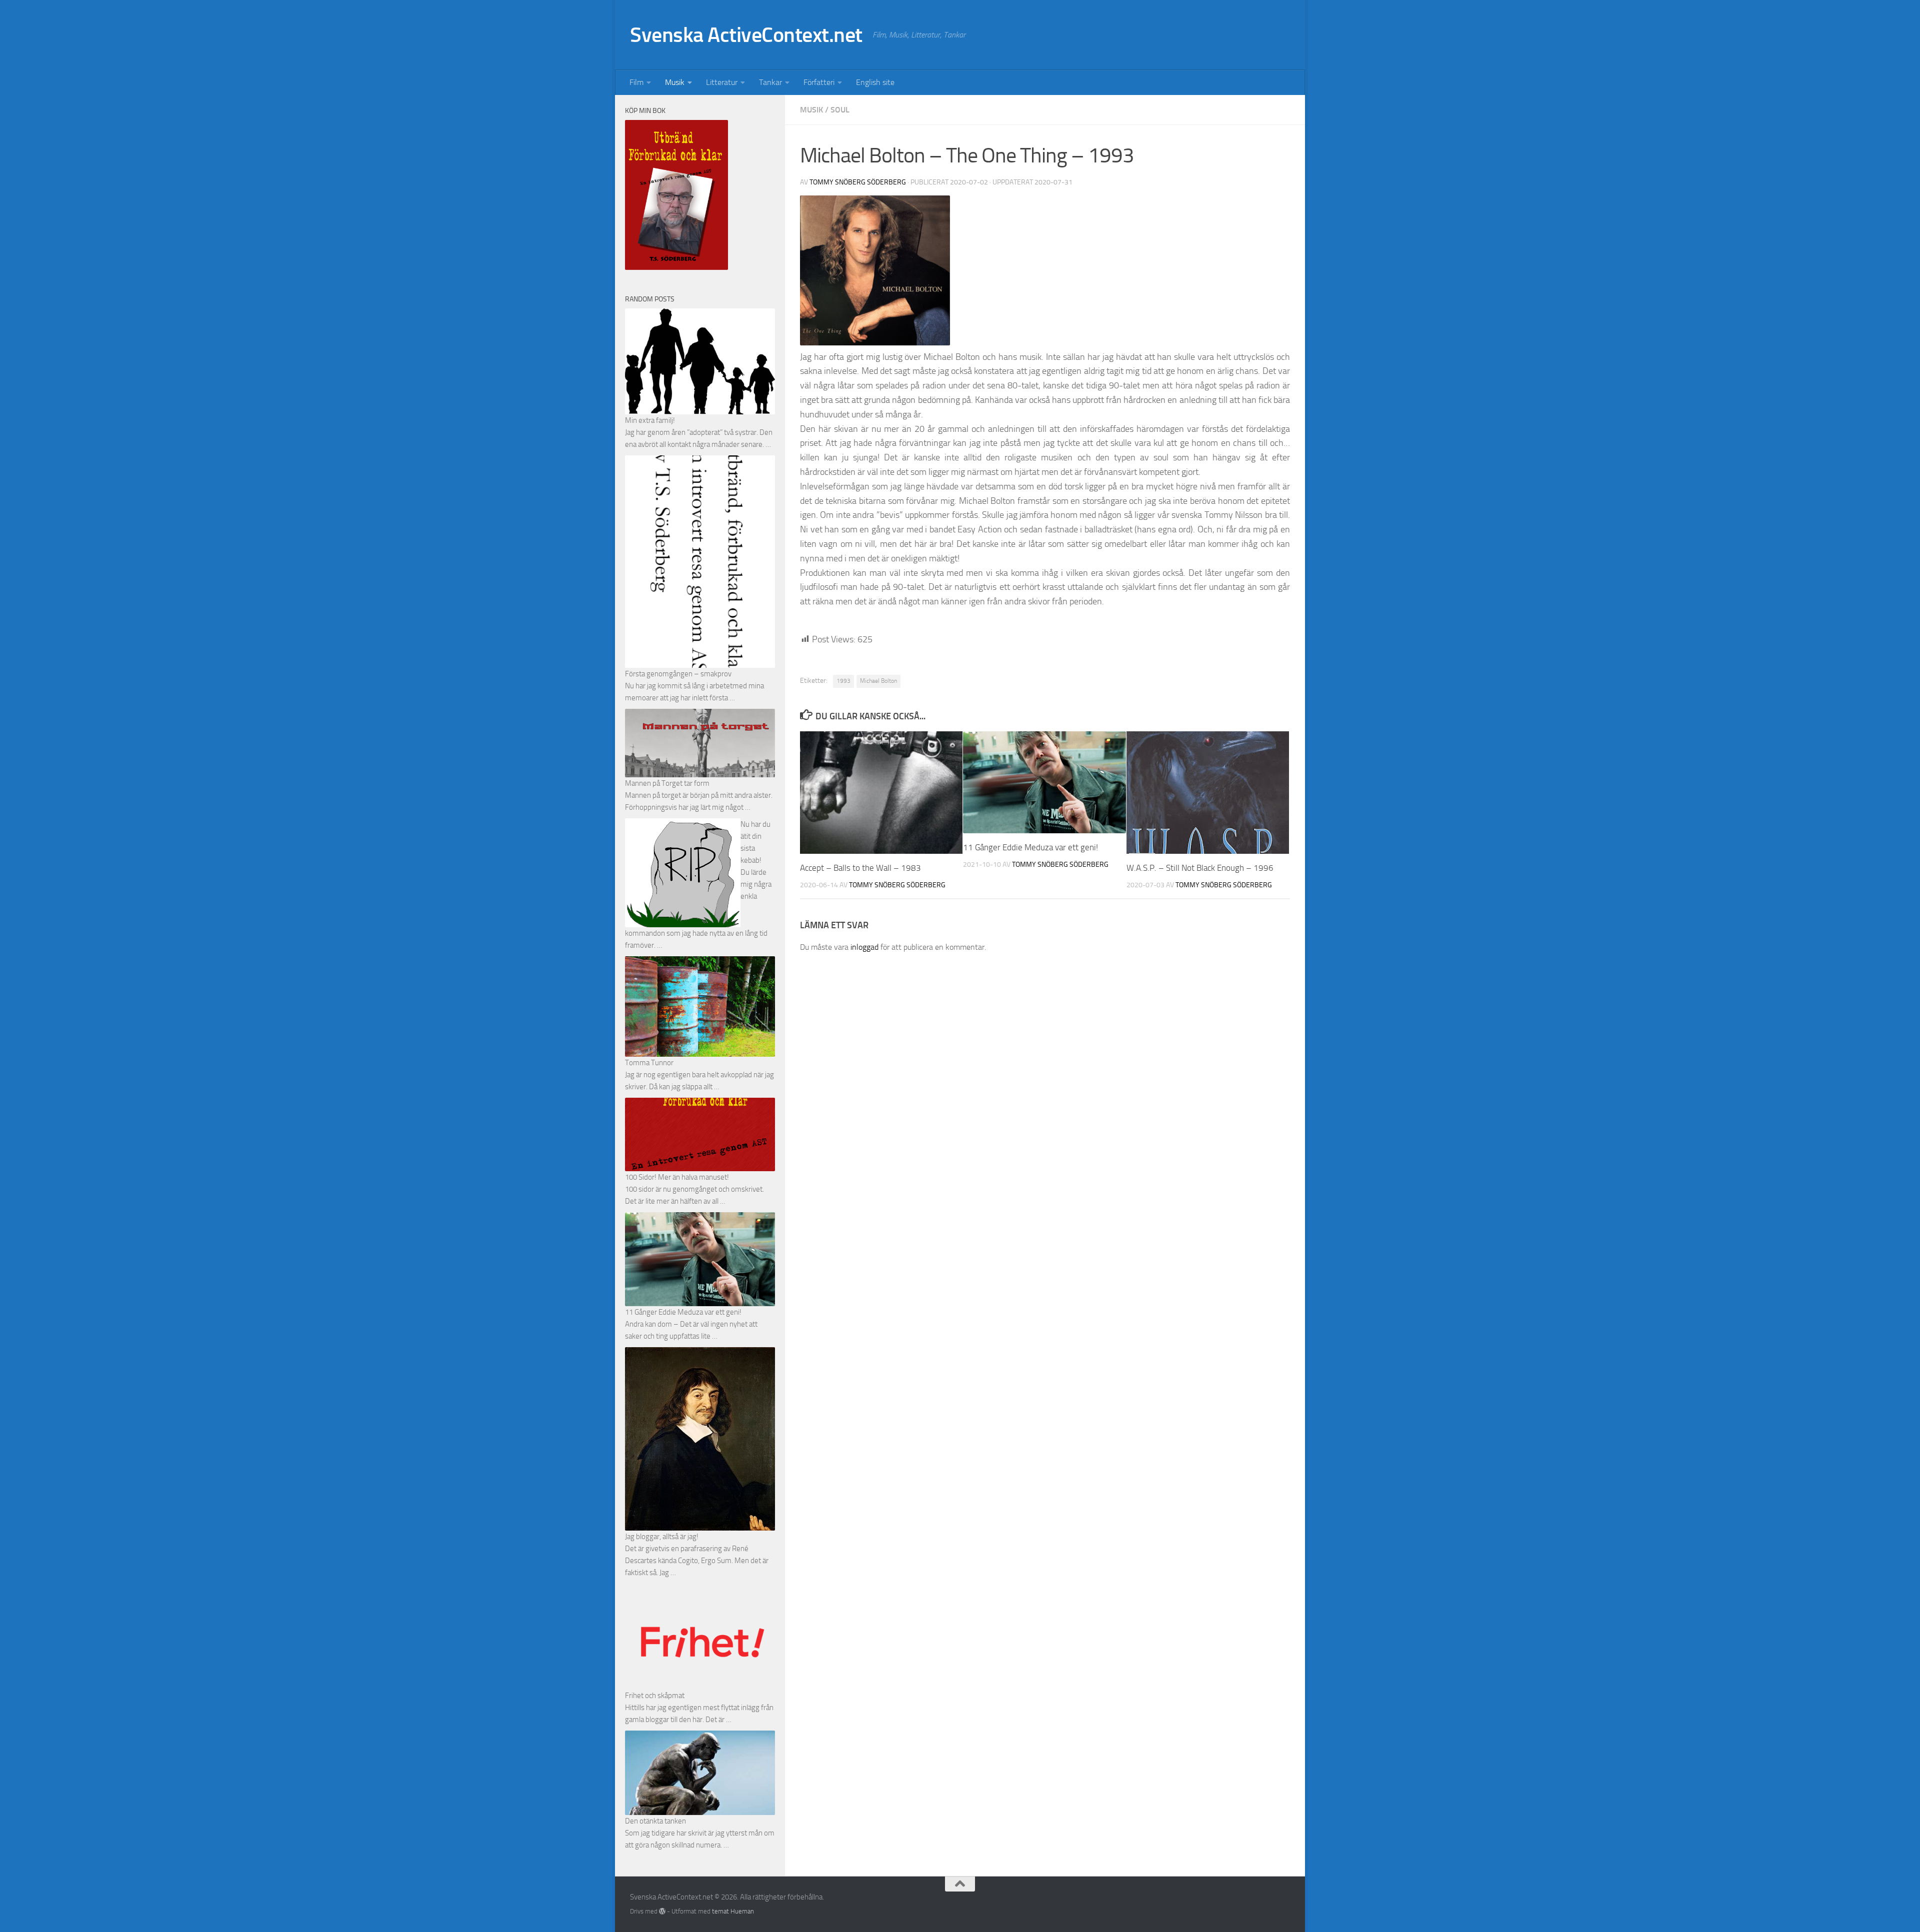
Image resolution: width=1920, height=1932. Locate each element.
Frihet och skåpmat (655, 1696)
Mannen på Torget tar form (667, 783)
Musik (675, 82)
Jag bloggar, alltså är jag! (662, 1537)
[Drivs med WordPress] (662, 1911)
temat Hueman (733, 1911)
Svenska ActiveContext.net (746, 35)
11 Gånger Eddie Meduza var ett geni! (1030, 847)
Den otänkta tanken (655, 1821)
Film (636, 82)
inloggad (864, 947)
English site (875, 82)
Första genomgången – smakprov (678, 674)
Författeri (819, 82)
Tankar (770, 82)
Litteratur (722, 82)
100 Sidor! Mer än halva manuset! (677, 1177)
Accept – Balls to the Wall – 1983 (860, 868)
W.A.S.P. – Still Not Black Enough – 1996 (1200, 868)
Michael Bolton (878, 681)
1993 (843, 681)
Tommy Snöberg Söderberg (858, 182)
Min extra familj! (650, 420)
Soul (840, 110)
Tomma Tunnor (649, 1063)
